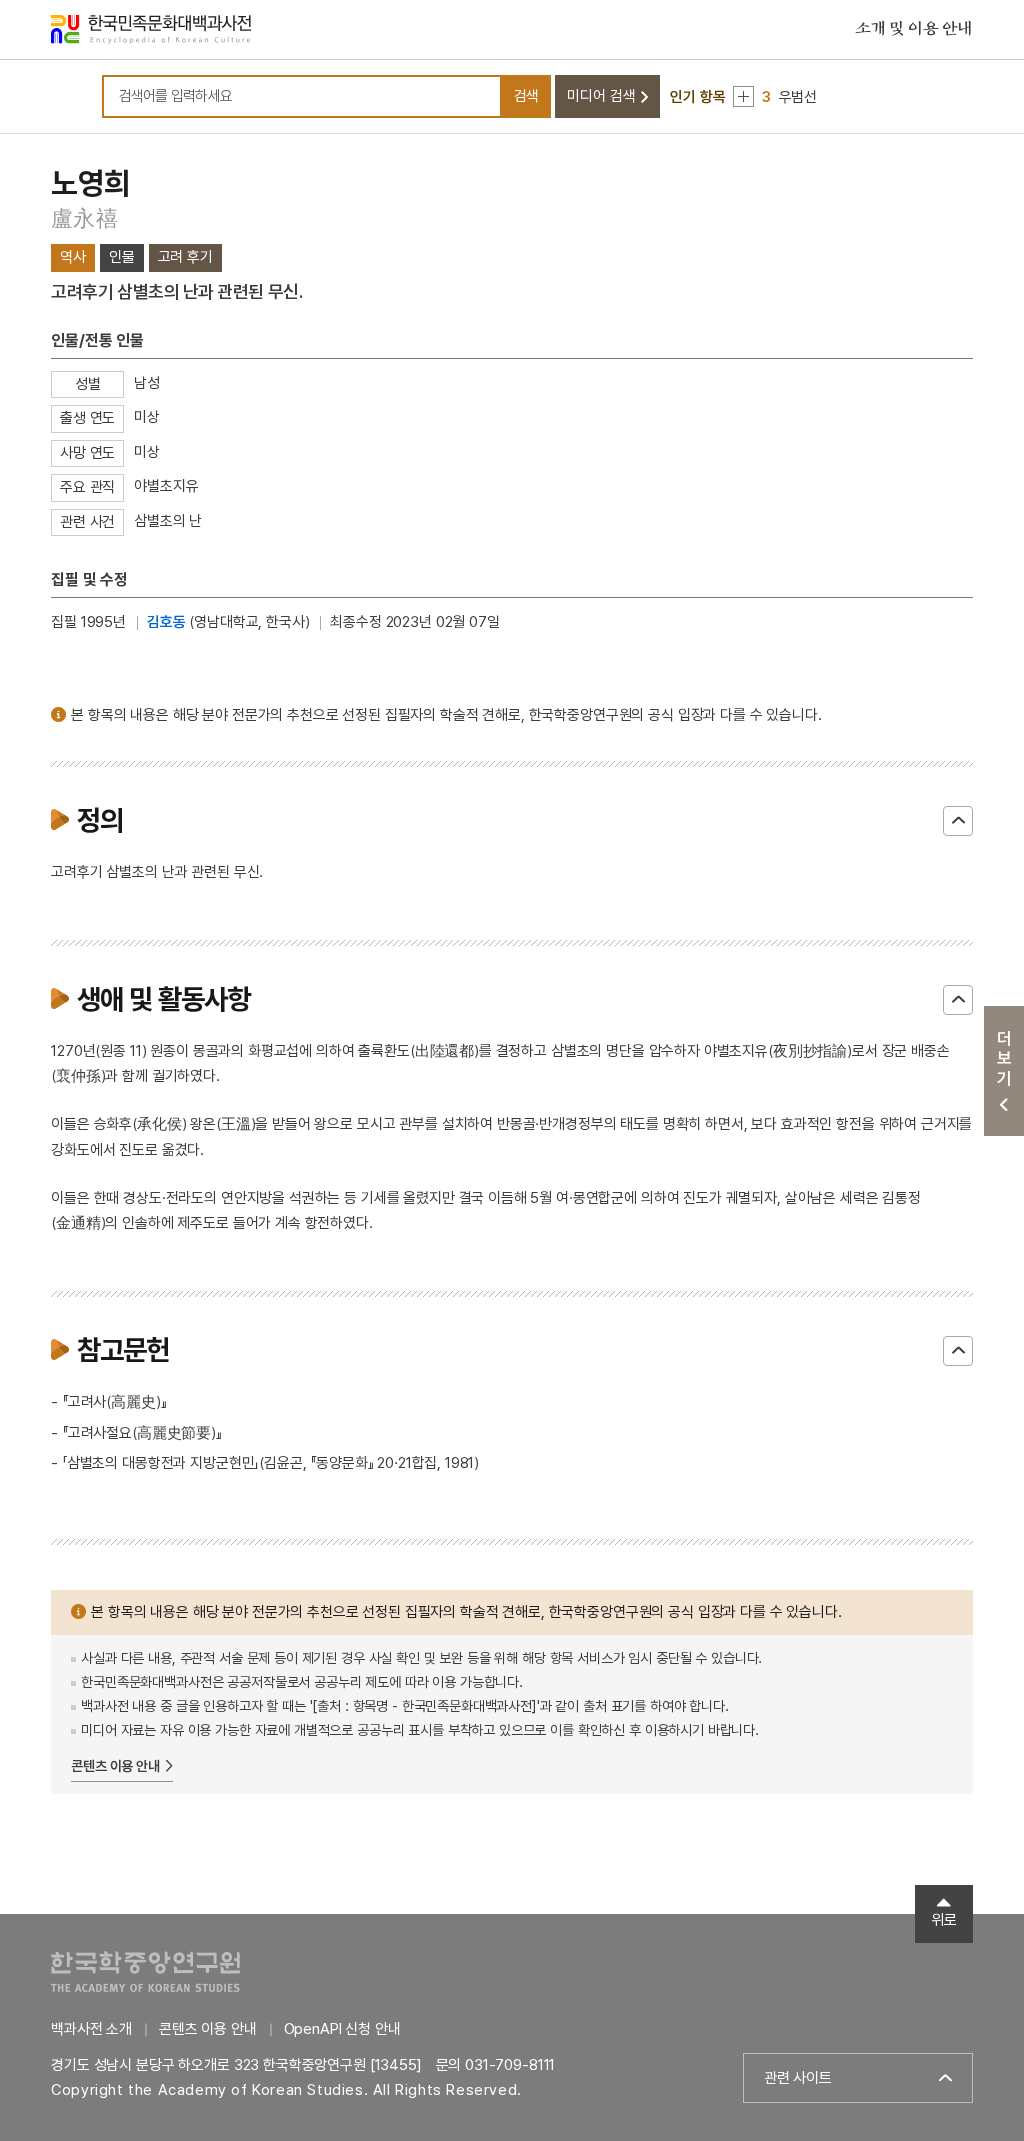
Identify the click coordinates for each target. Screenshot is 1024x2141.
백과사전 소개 (91, 2029)
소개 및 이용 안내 (914, 29)
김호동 (166, 622)
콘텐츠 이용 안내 (115, 1766)
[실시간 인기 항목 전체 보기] (743, 96)
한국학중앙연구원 (145, 1971)
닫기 (958, 821)
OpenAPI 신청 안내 (342, 2029)
